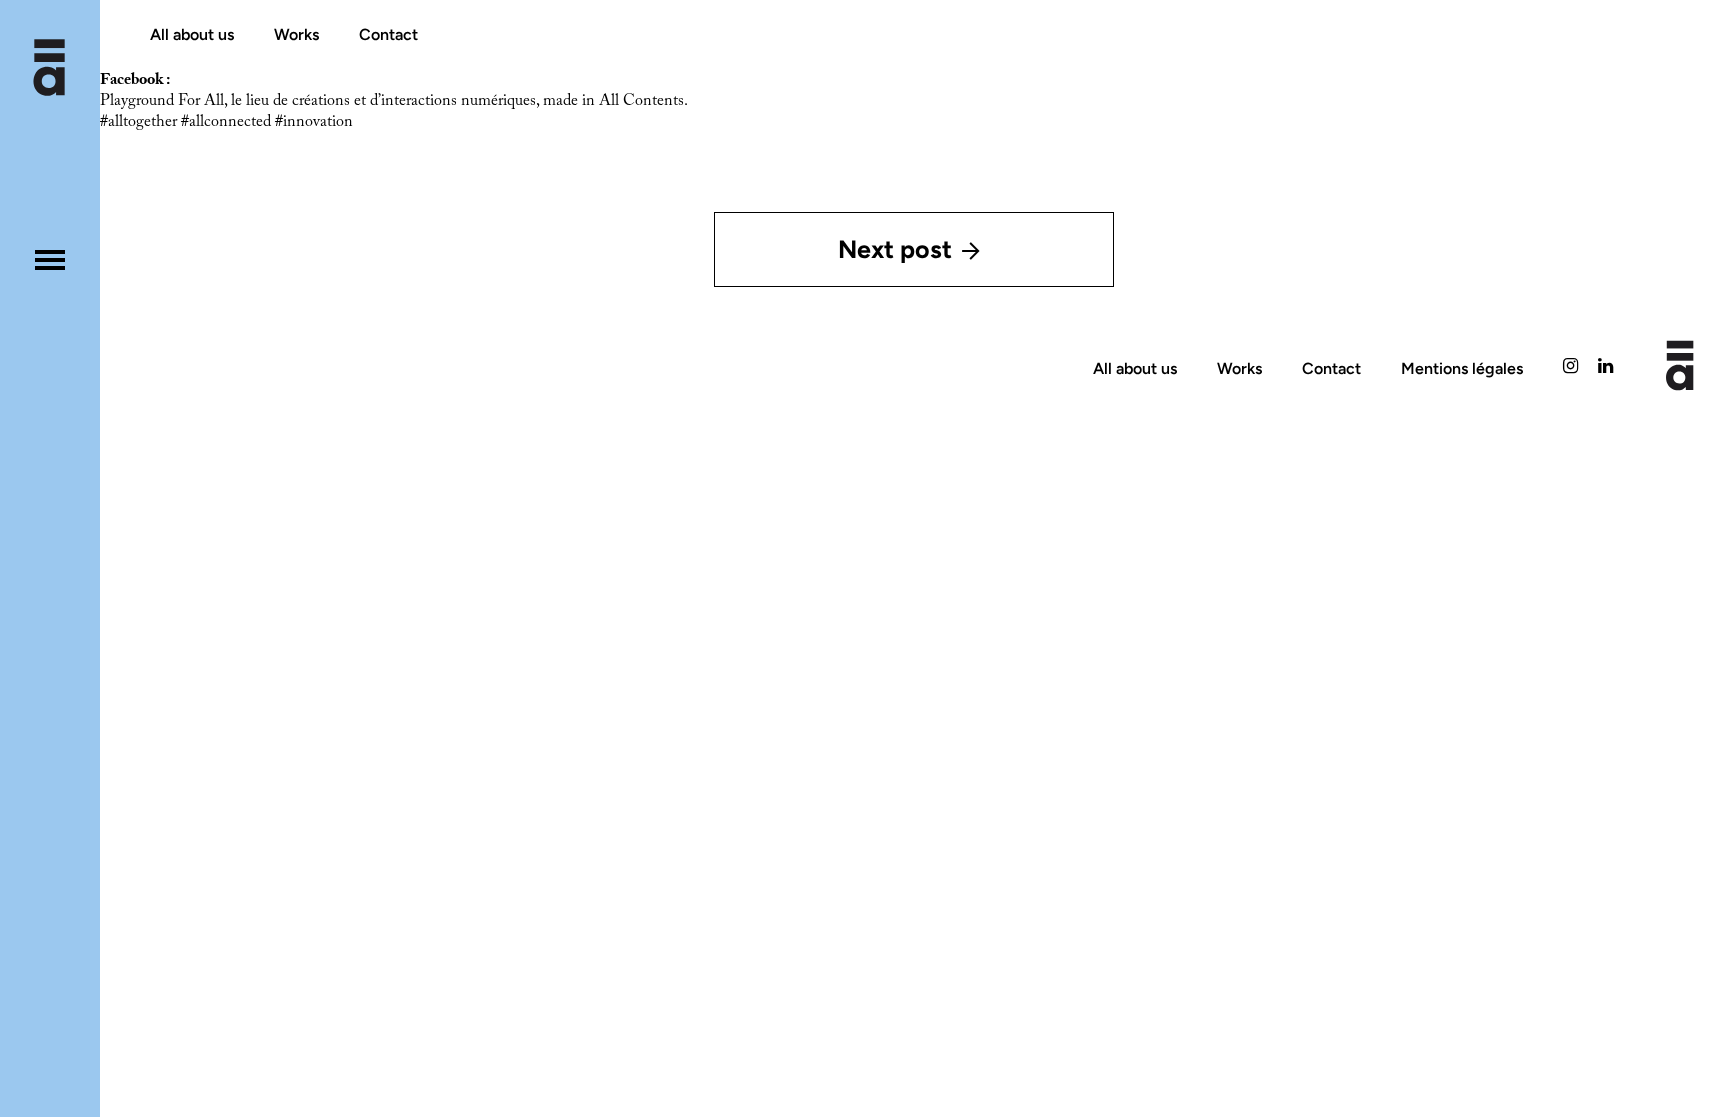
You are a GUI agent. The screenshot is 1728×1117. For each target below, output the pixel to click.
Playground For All (162, 101)
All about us (192, 34)
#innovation (314, 122)
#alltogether (138, 122)
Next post (895, 249)
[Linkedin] (1605, 368)
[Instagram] (1570, 368)
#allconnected (226, 122)
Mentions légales (1462, 368)
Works (296, 34)
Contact (388, 34)
